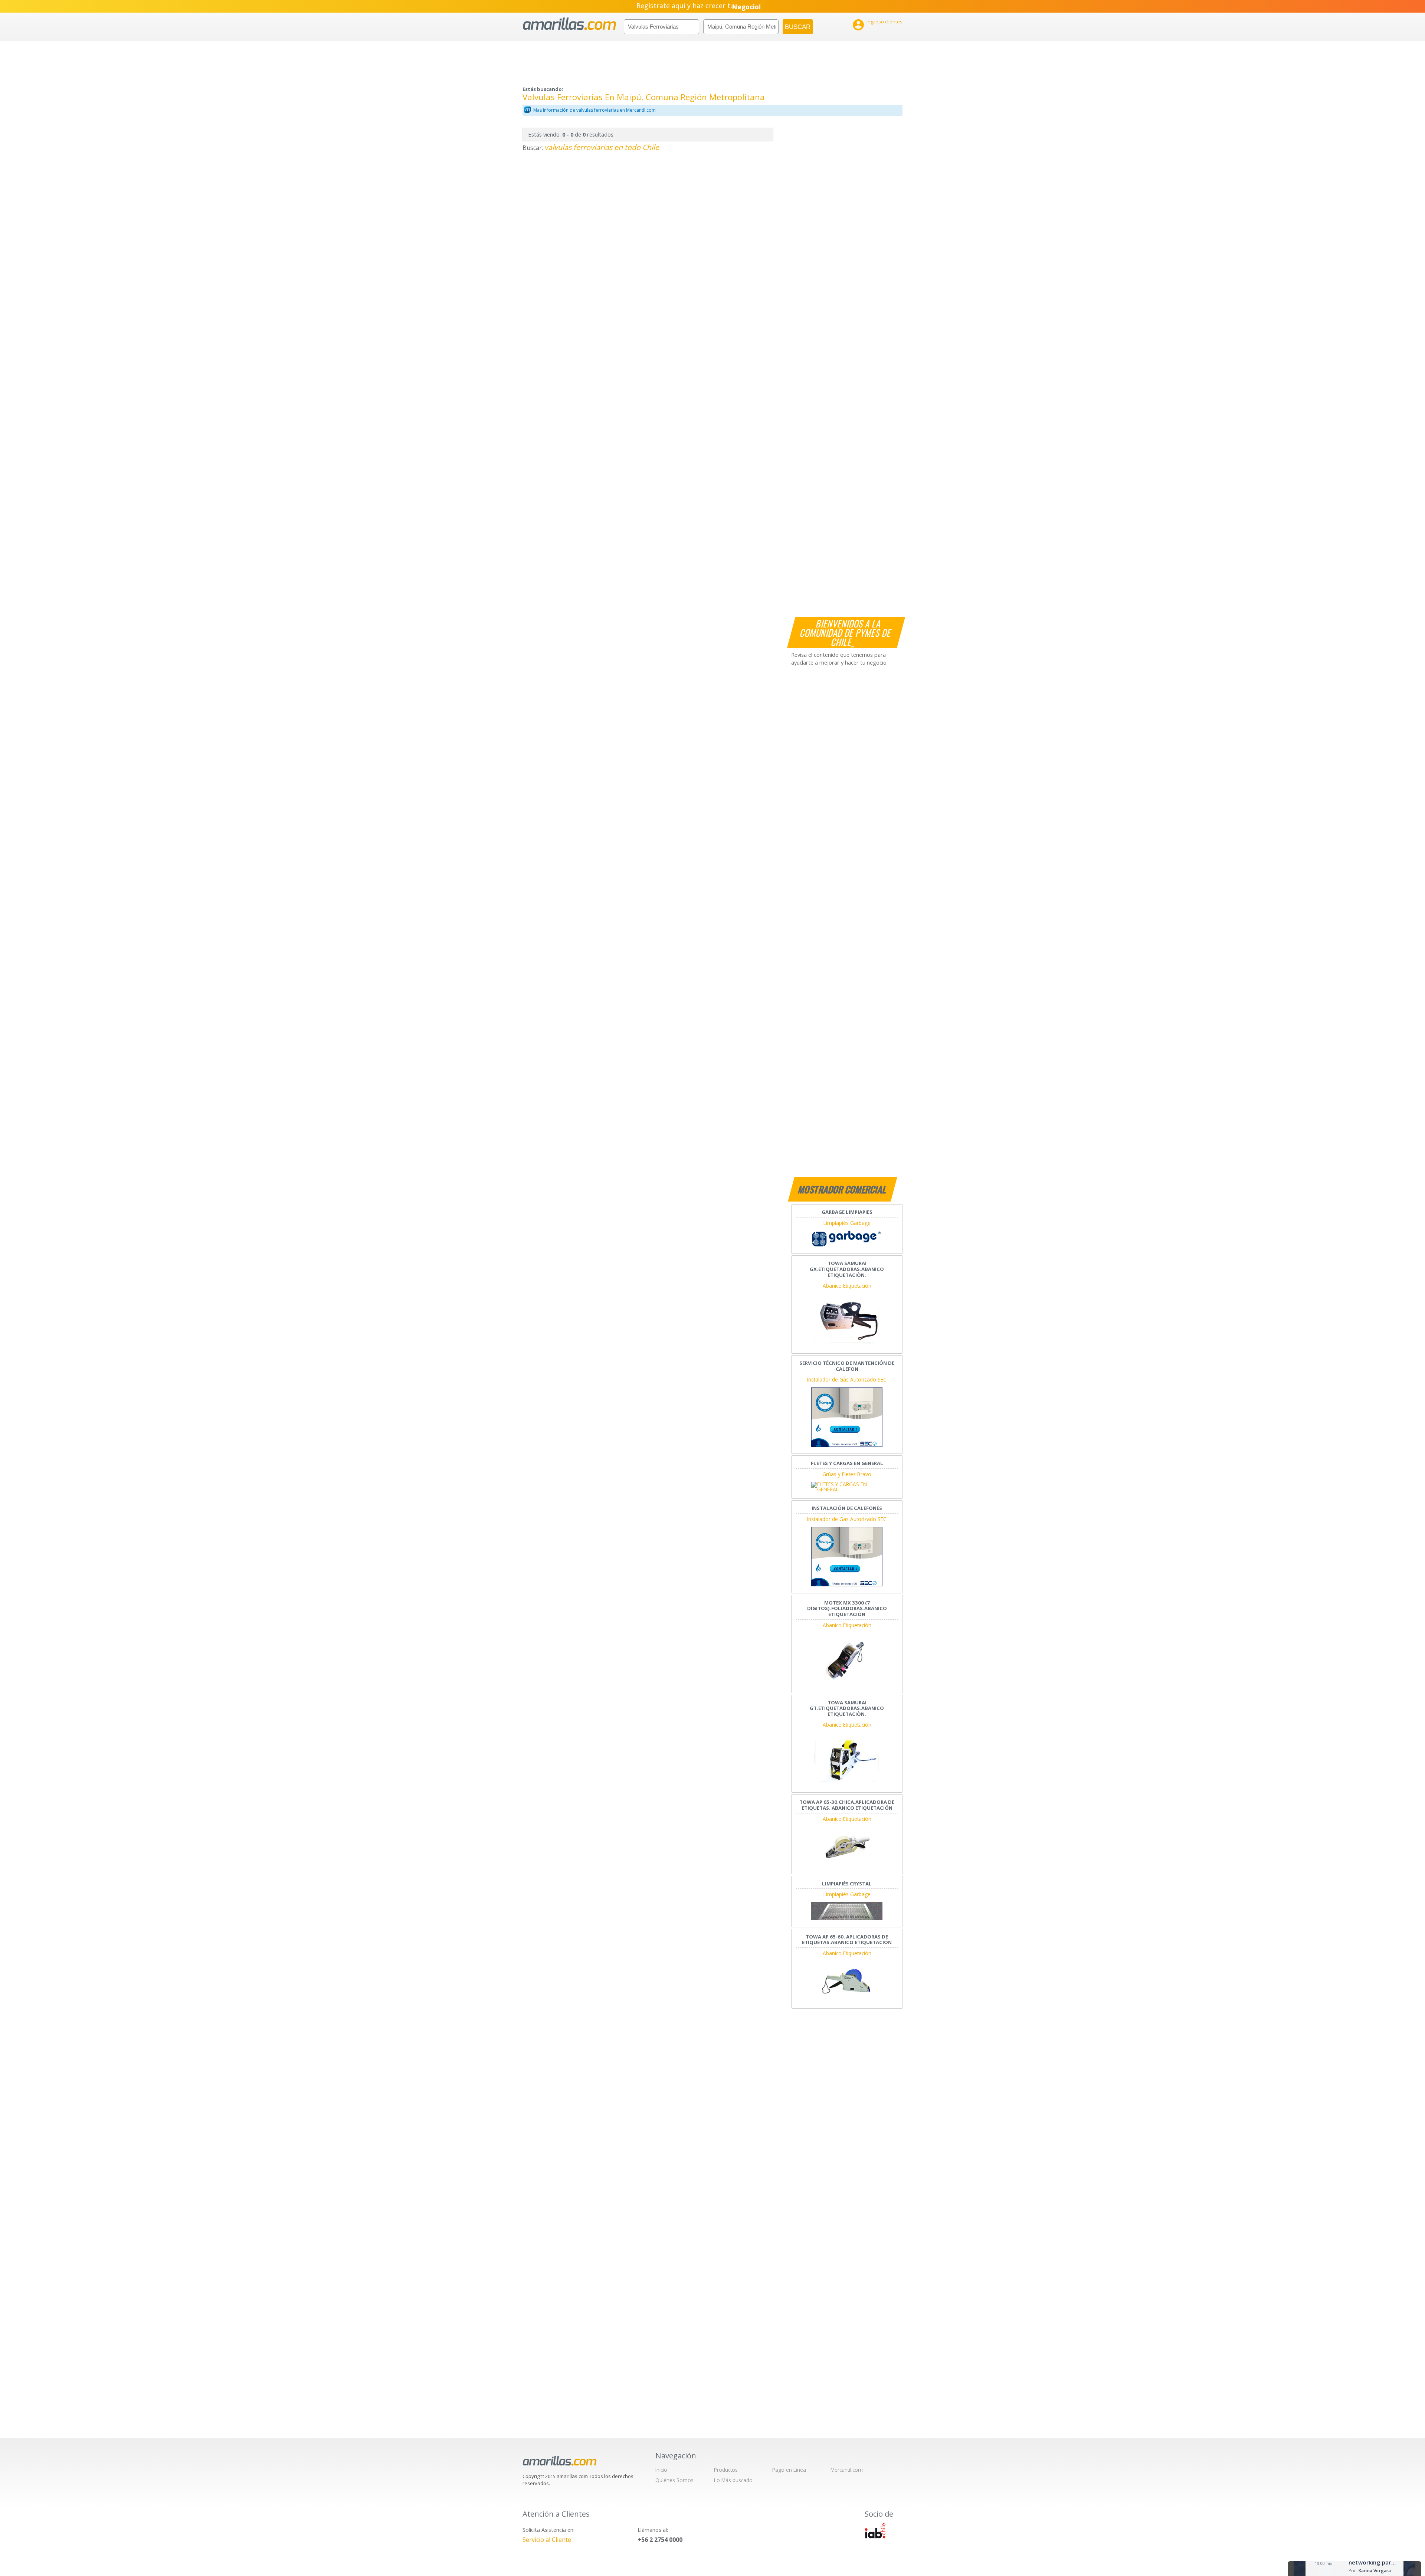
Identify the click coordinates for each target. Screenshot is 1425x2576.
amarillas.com (569, 24)
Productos (726, 2470)
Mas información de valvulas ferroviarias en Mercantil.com (594, 110)
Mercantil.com (847, 2470)
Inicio (661, 2470)
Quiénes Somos (674, 2480)
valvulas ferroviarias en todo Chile (602, 147)
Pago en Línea (789, 2470)
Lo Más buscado (733, 2480)
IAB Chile (875, 2531)
